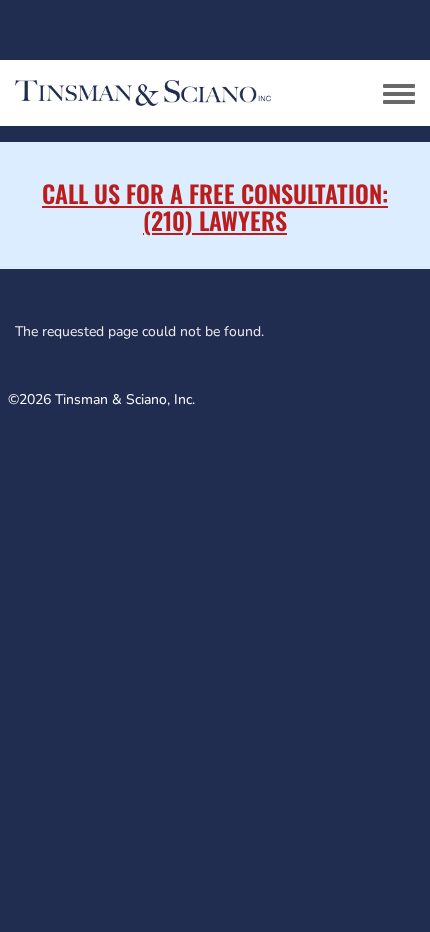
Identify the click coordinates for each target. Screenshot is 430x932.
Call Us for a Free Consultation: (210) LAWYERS (215, 206)
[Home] (175, 93)
